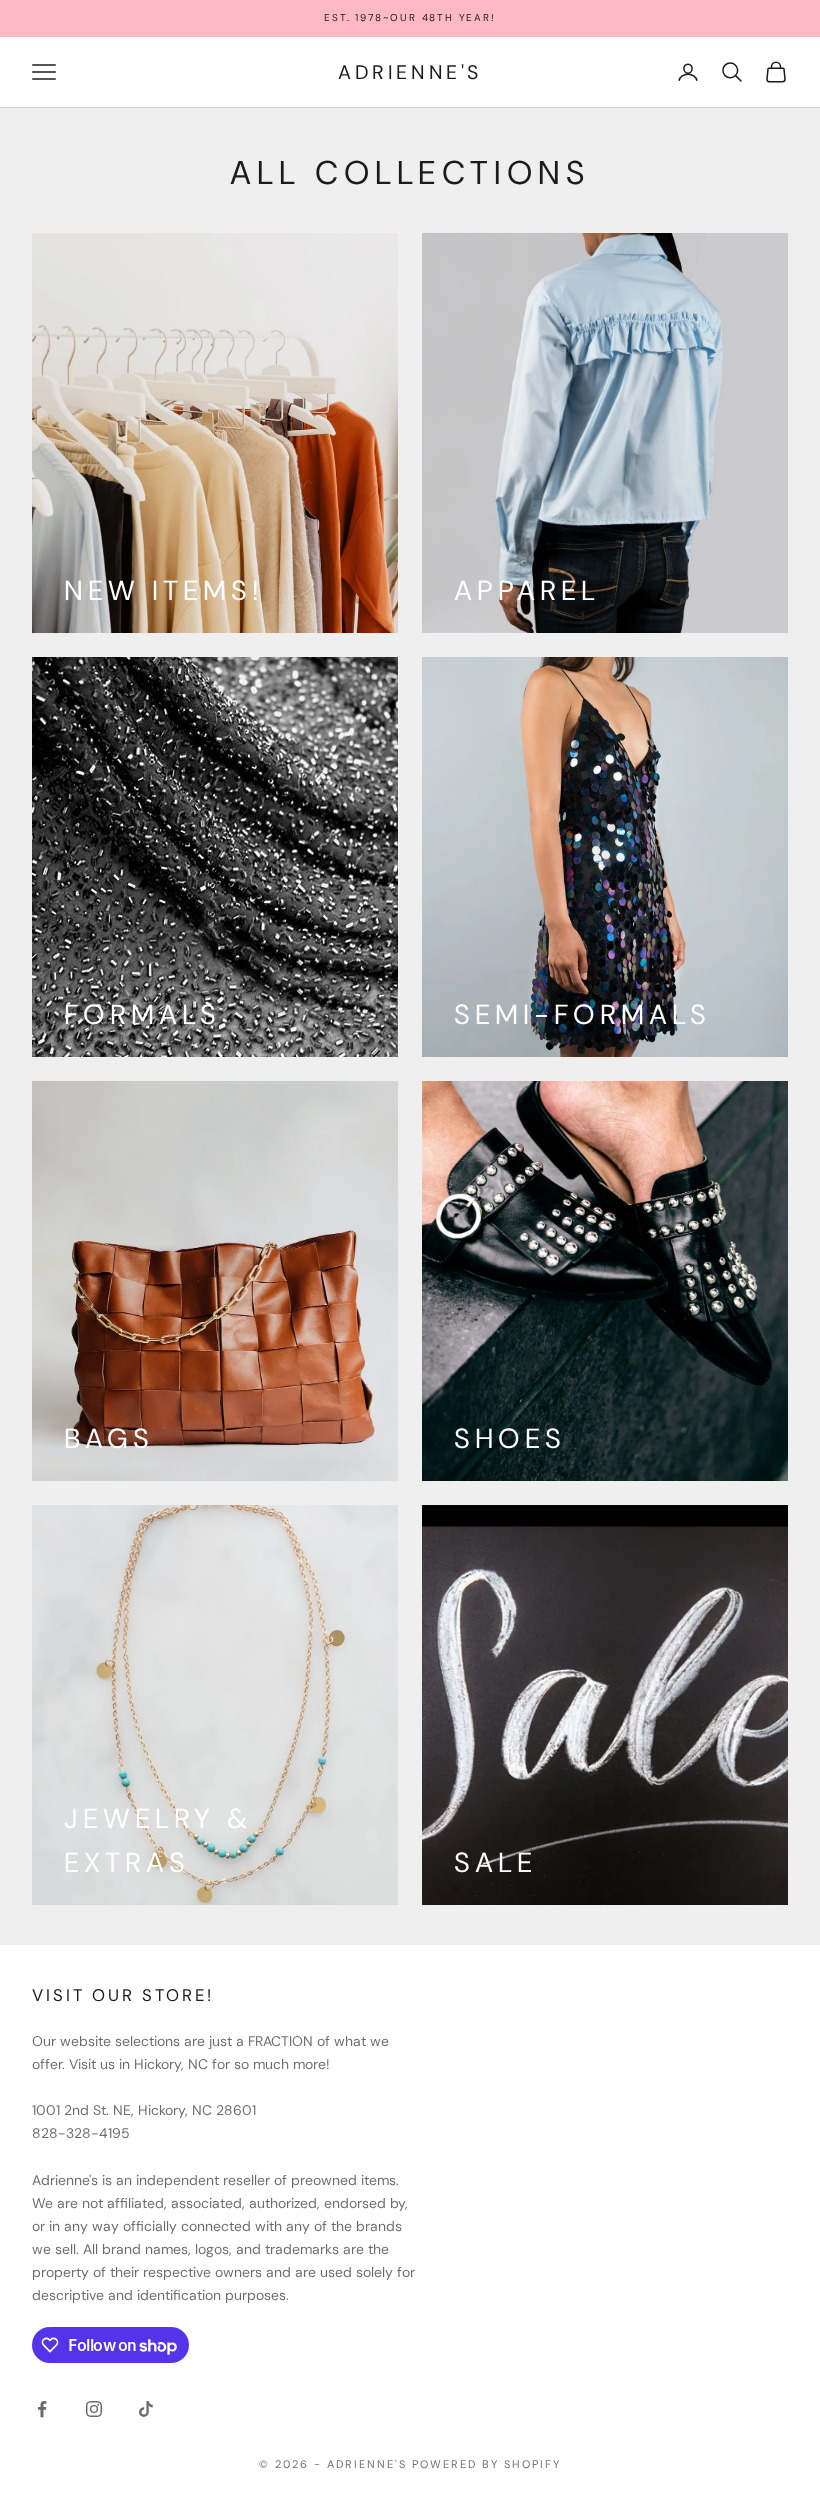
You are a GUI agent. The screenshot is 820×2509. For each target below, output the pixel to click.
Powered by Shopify (486, 2464)
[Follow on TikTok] (146, 2409)
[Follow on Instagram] (94, 2409)
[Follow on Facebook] (42, 2409)
